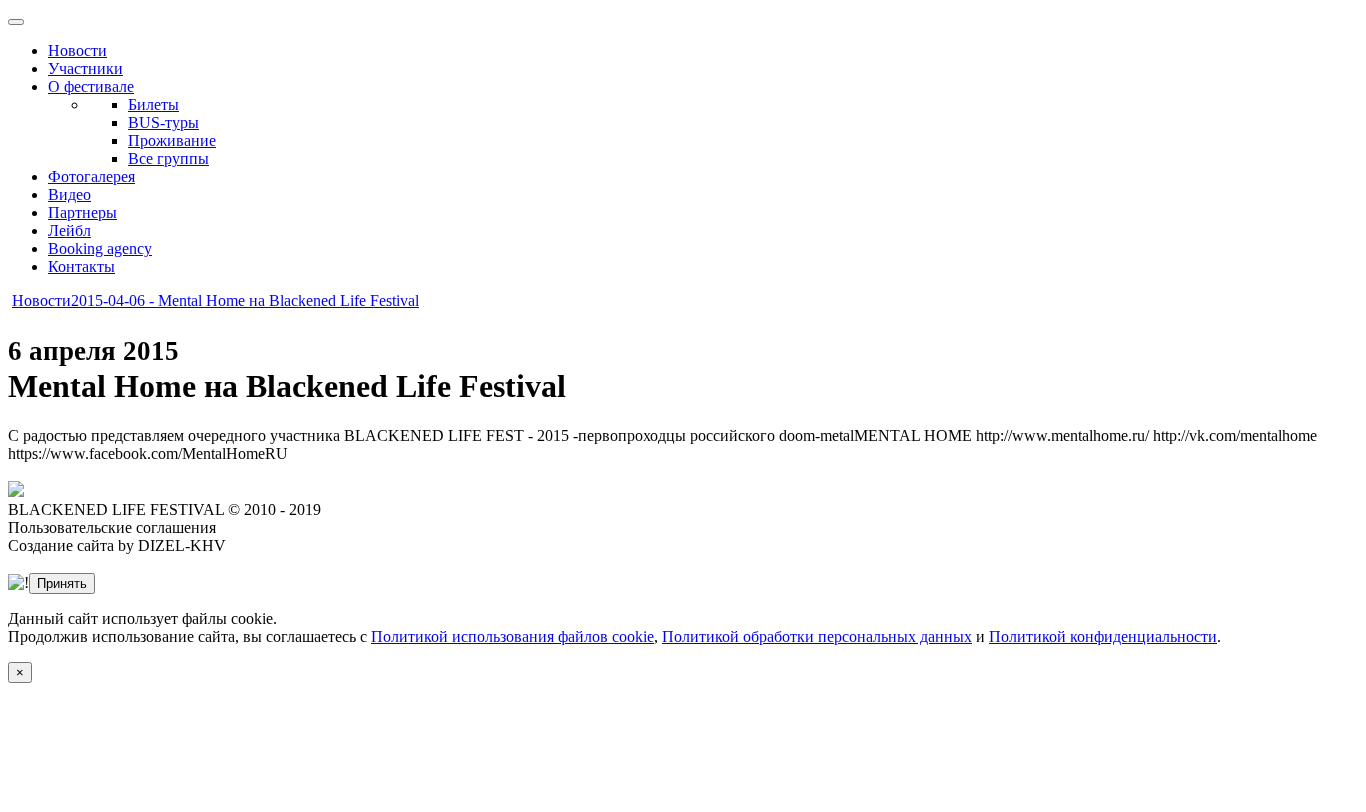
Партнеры (82, 212)
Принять (62, 583)
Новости (77, 50)
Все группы (168, 158)
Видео (69, 194)
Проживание (172, 140)
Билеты (153, 104)
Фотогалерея (91, 176)
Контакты (81, 266)
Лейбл (69, 230)
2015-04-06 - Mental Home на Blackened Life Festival (245, 300)
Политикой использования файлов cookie (512, 636)
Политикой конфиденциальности (1103, 636)
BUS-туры (163, 122)
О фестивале (91, 86)
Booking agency (100, 248)
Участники (85, 68)
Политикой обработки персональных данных (817, 636)
